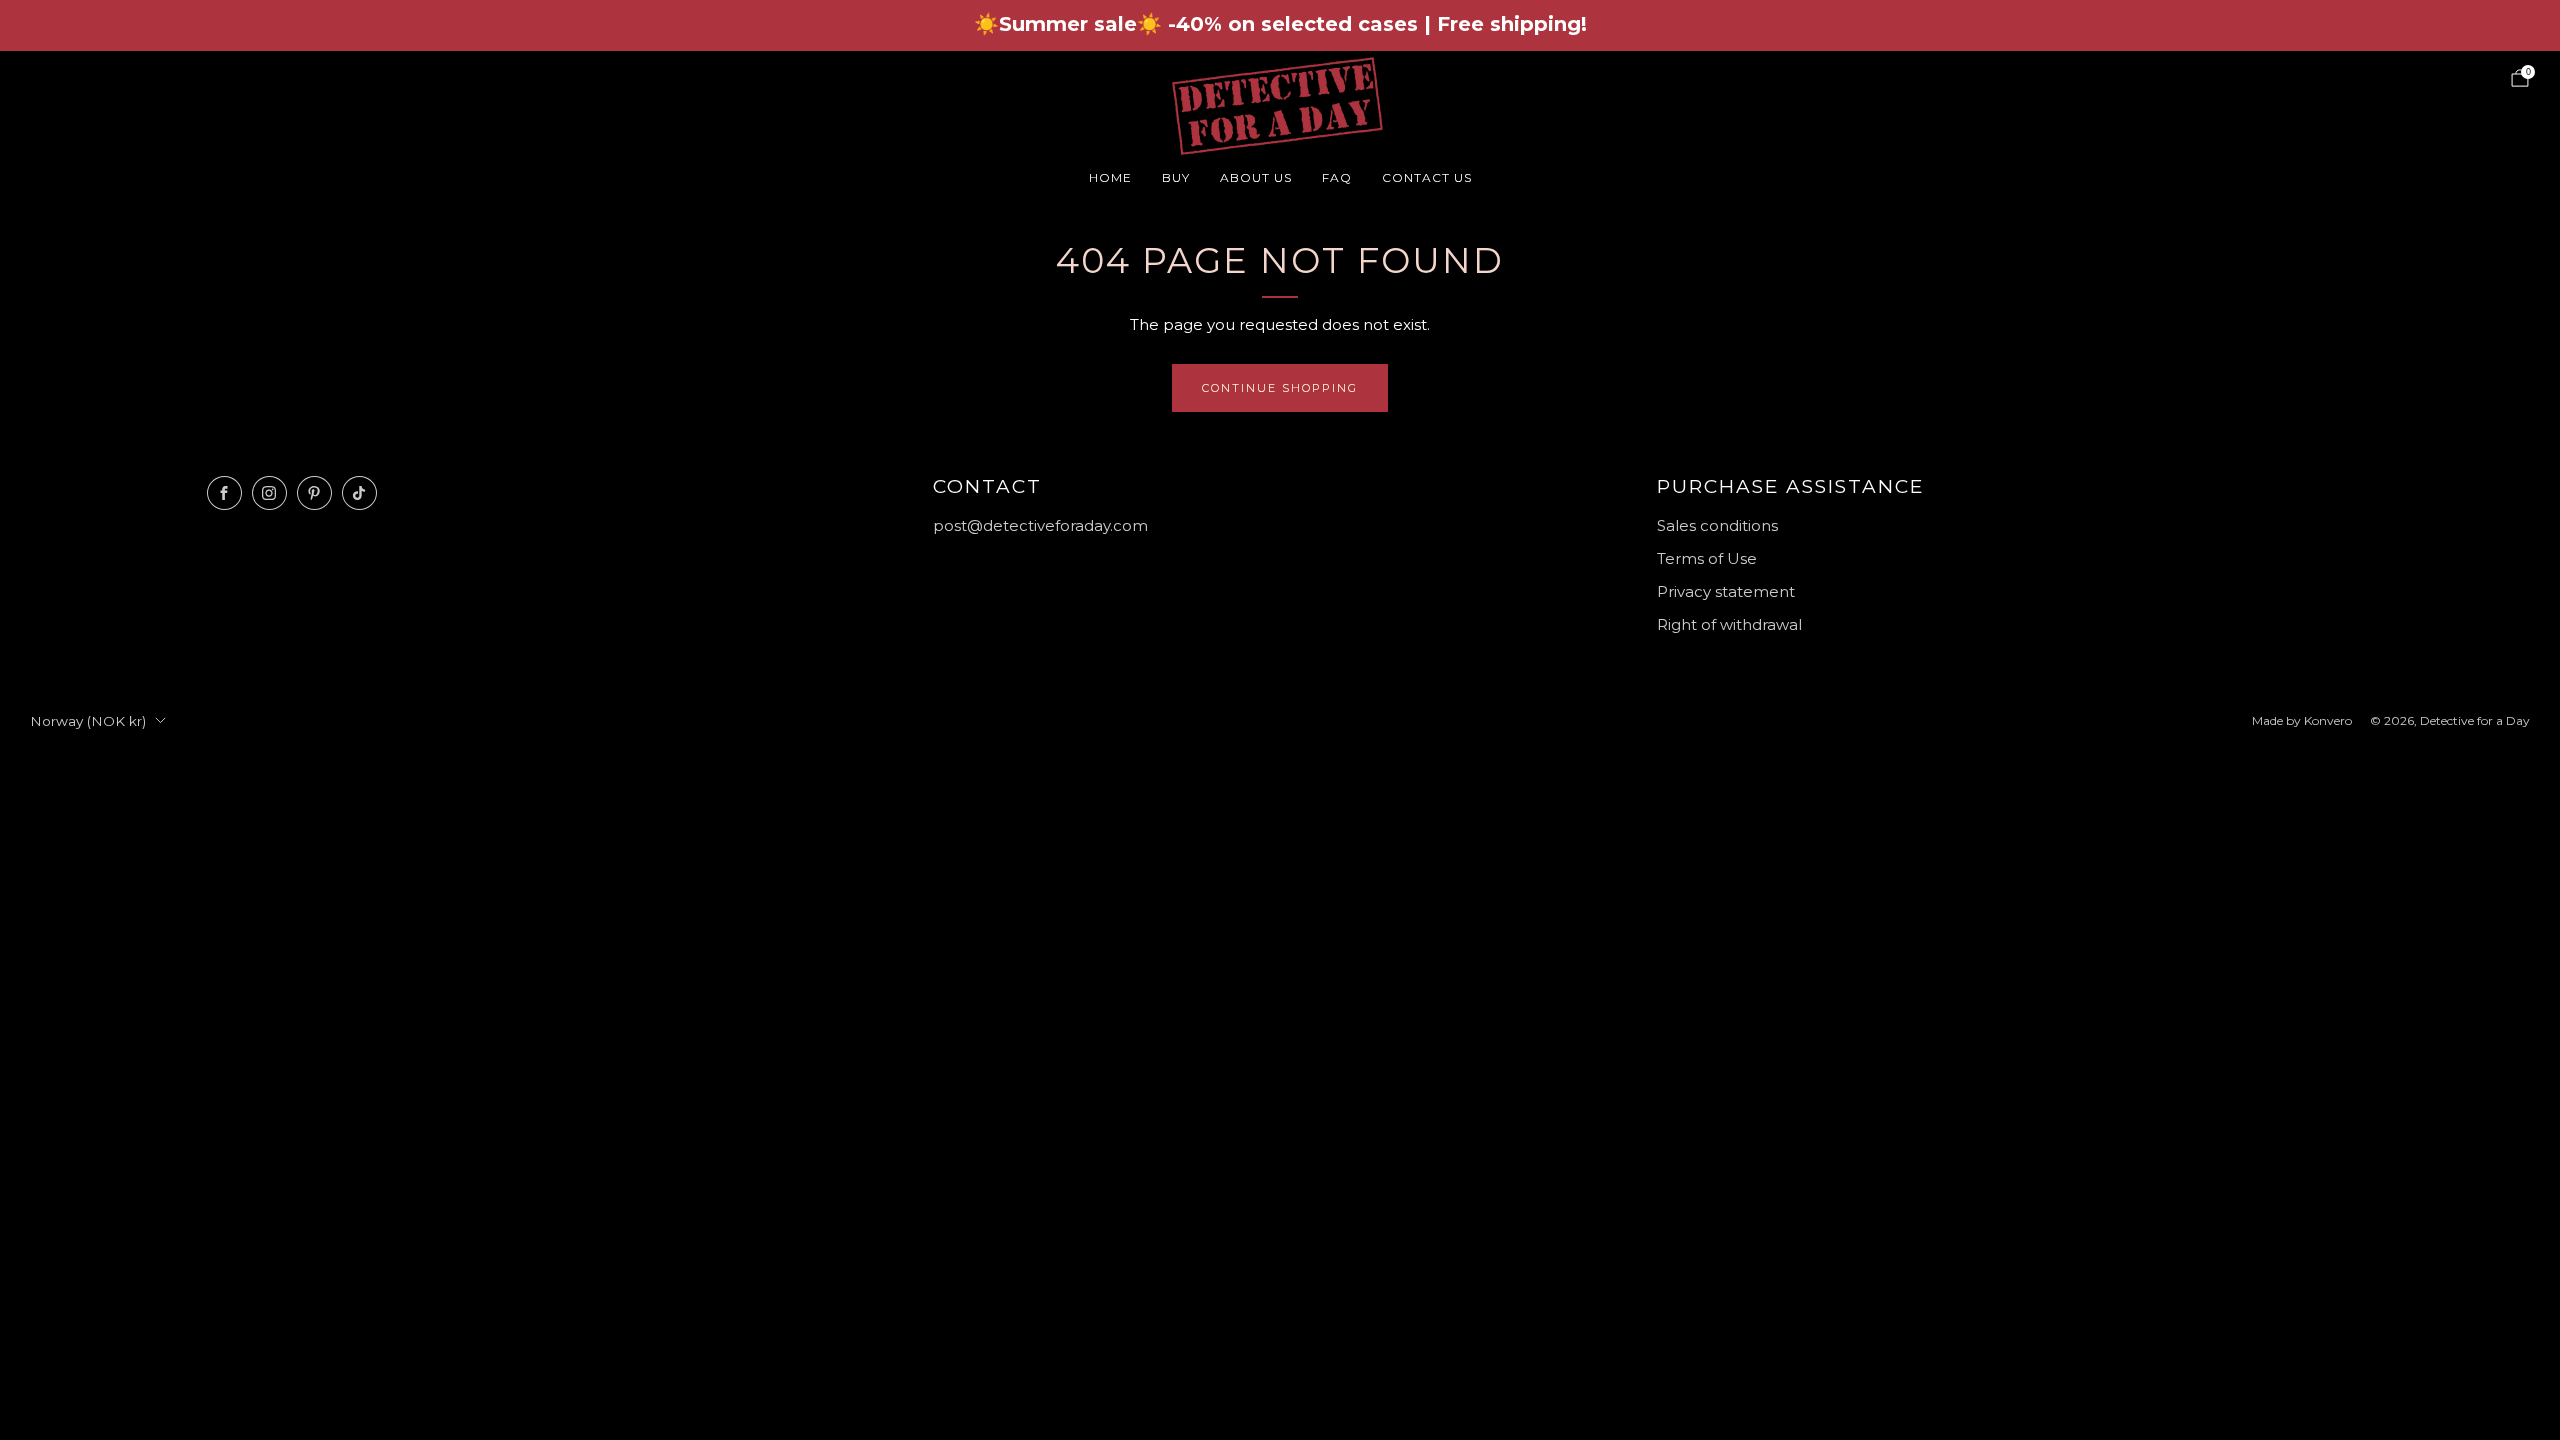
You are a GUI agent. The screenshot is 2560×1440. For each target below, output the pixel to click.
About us (1256, 177)
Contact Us (1427, 177)
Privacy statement (1726, 591)
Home (1110, 177)
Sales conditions (1717, 525)
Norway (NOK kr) (88, 721)
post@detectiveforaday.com (1040, 525)
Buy (1176, 177)
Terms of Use (1707, 558)
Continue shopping (1280, 388)
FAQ (1337, 177)
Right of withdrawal (1729, 624)
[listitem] (1280, 25)
